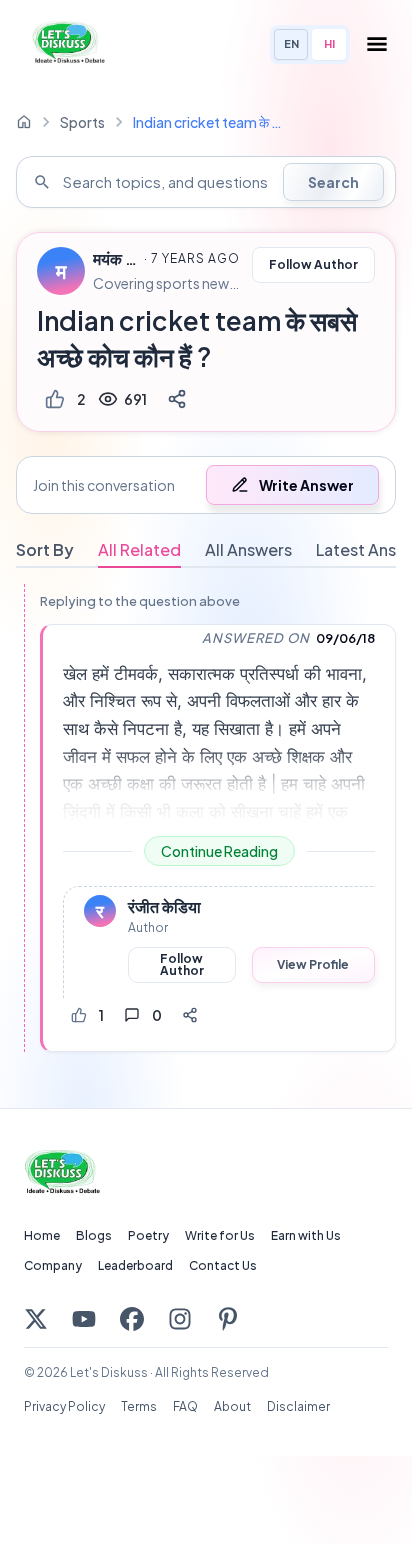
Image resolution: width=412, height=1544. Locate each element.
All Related (139, 549)
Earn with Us (306, 1235)
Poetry (148, 1235)
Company (53, 1265)
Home (42, 1235)
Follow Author (313, 264)
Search (333, 182)
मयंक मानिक (115, 259)
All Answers (248, 549)
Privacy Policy (64, 1406)
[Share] (177, 399)
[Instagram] (180, 1319)
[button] (206, 485)
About (232, 1406)
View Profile (313, 964)
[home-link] (24, 122)
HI (329, 43)
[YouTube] (84, 1319)
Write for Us (220, 1235)
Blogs (94, 1235)
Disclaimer (298, 1406)
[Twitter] (36, 1319)
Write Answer (306, 485)
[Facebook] (132, 1319)
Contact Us (223, 1265)
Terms (139, 1406)
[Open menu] (377, 44)
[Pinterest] (228, 1319)
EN (291, 43)
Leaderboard (135, 1265)
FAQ (185, 1406)
